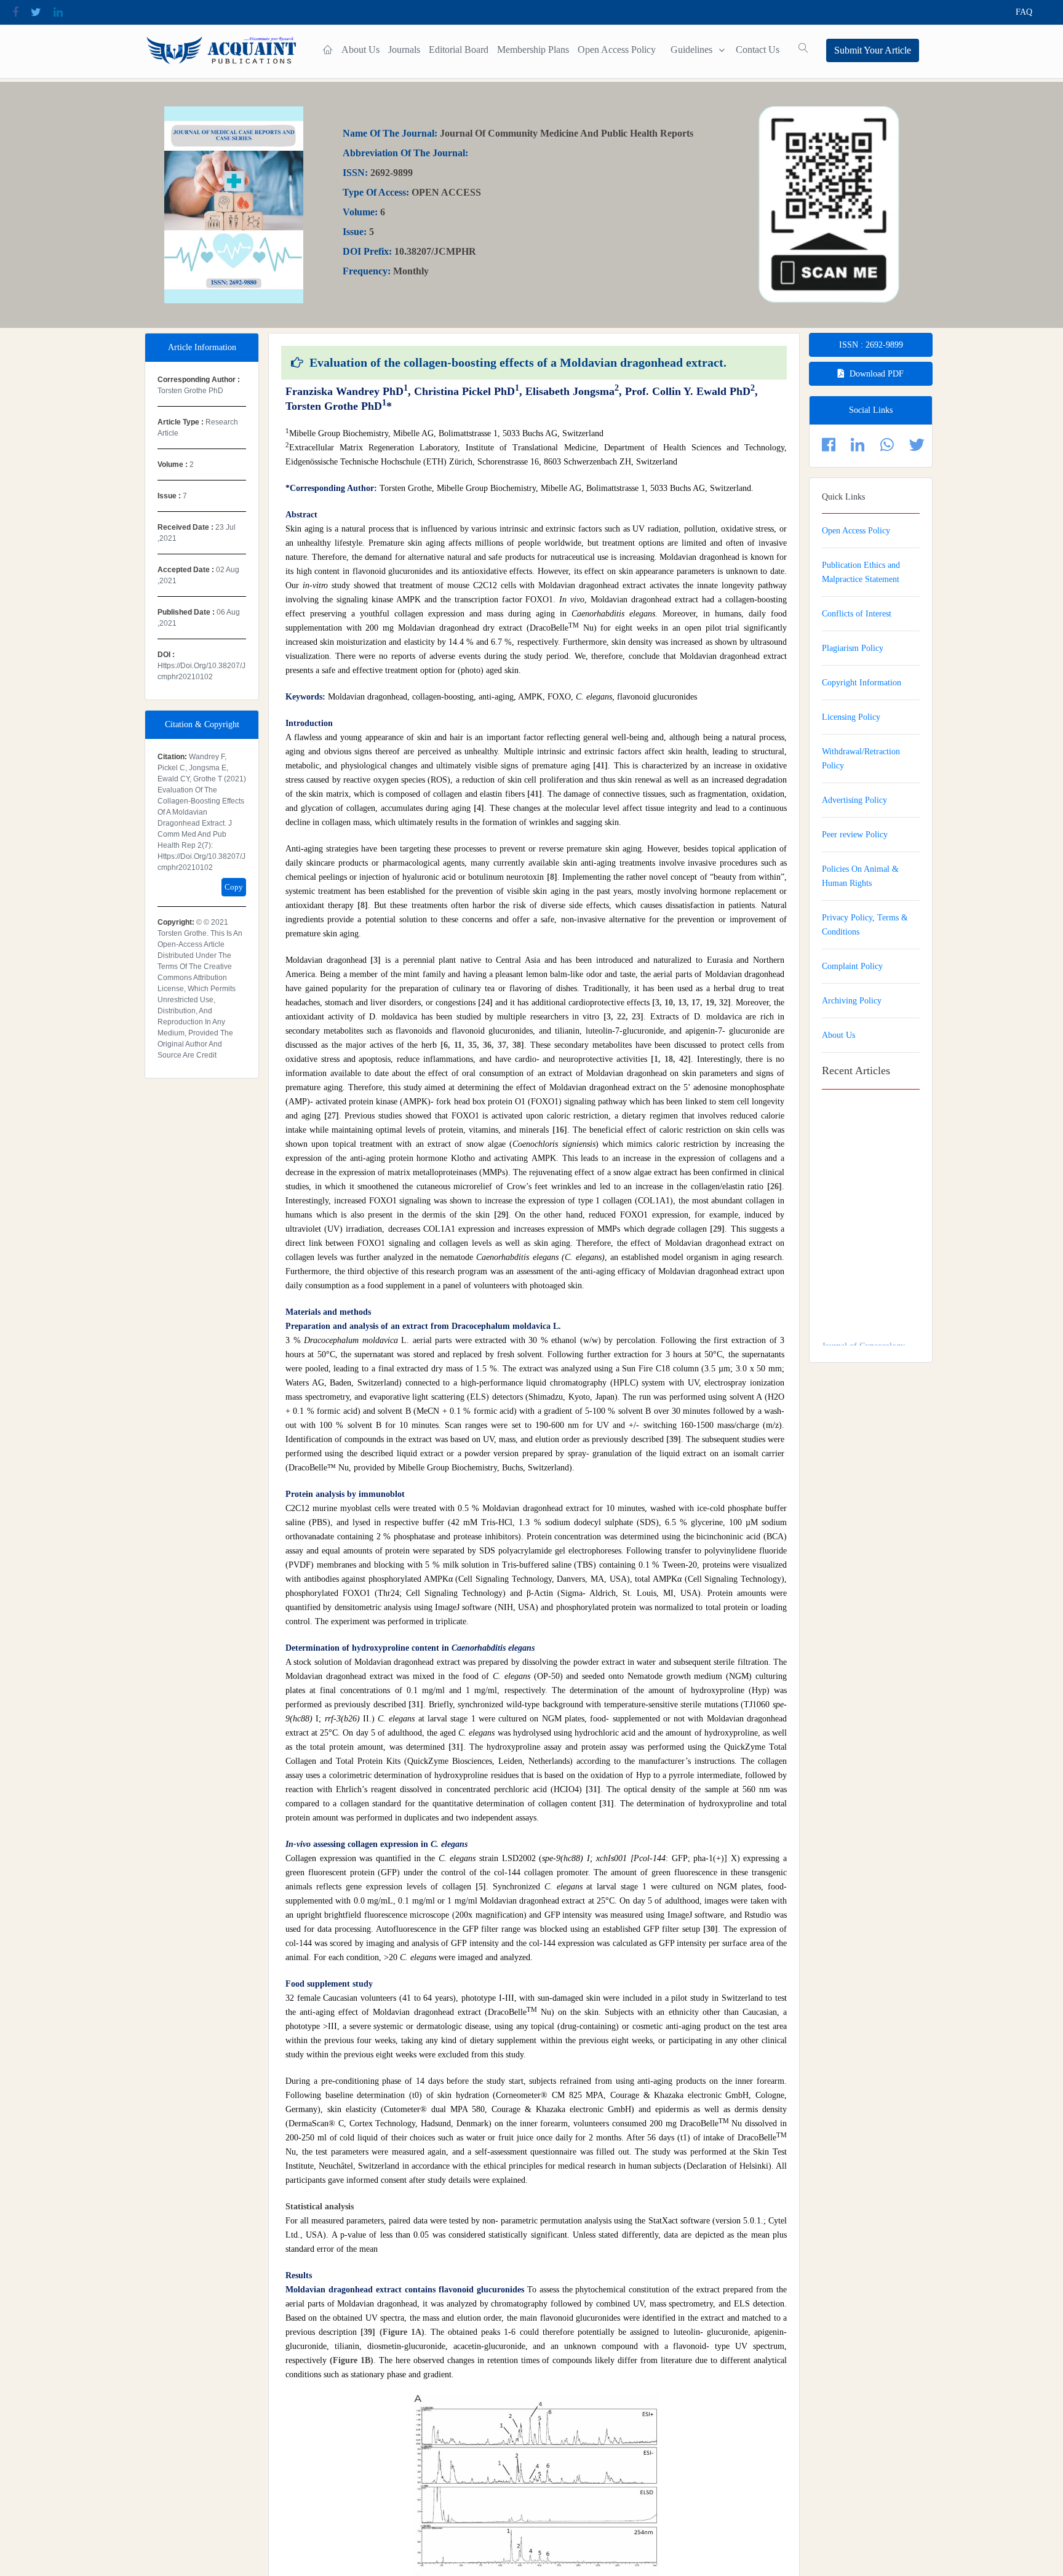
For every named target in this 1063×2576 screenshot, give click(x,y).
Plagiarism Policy (853, 648)
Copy (234, 887)
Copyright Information (862, 683)
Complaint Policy (852, 966)
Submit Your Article (873, 50)
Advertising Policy (854, 800)
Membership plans (533, 50)
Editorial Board (459, 50)
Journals (404, 50)
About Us (360, 50)
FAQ (1024, 12)
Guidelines (691, 50)
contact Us (758, 50)
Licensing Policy (851, 717)
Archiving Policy (852, 1001)
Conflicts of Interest (857, 614)
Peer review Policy (855, 835)
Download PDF (877, 374)
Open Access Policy (617, 50)
